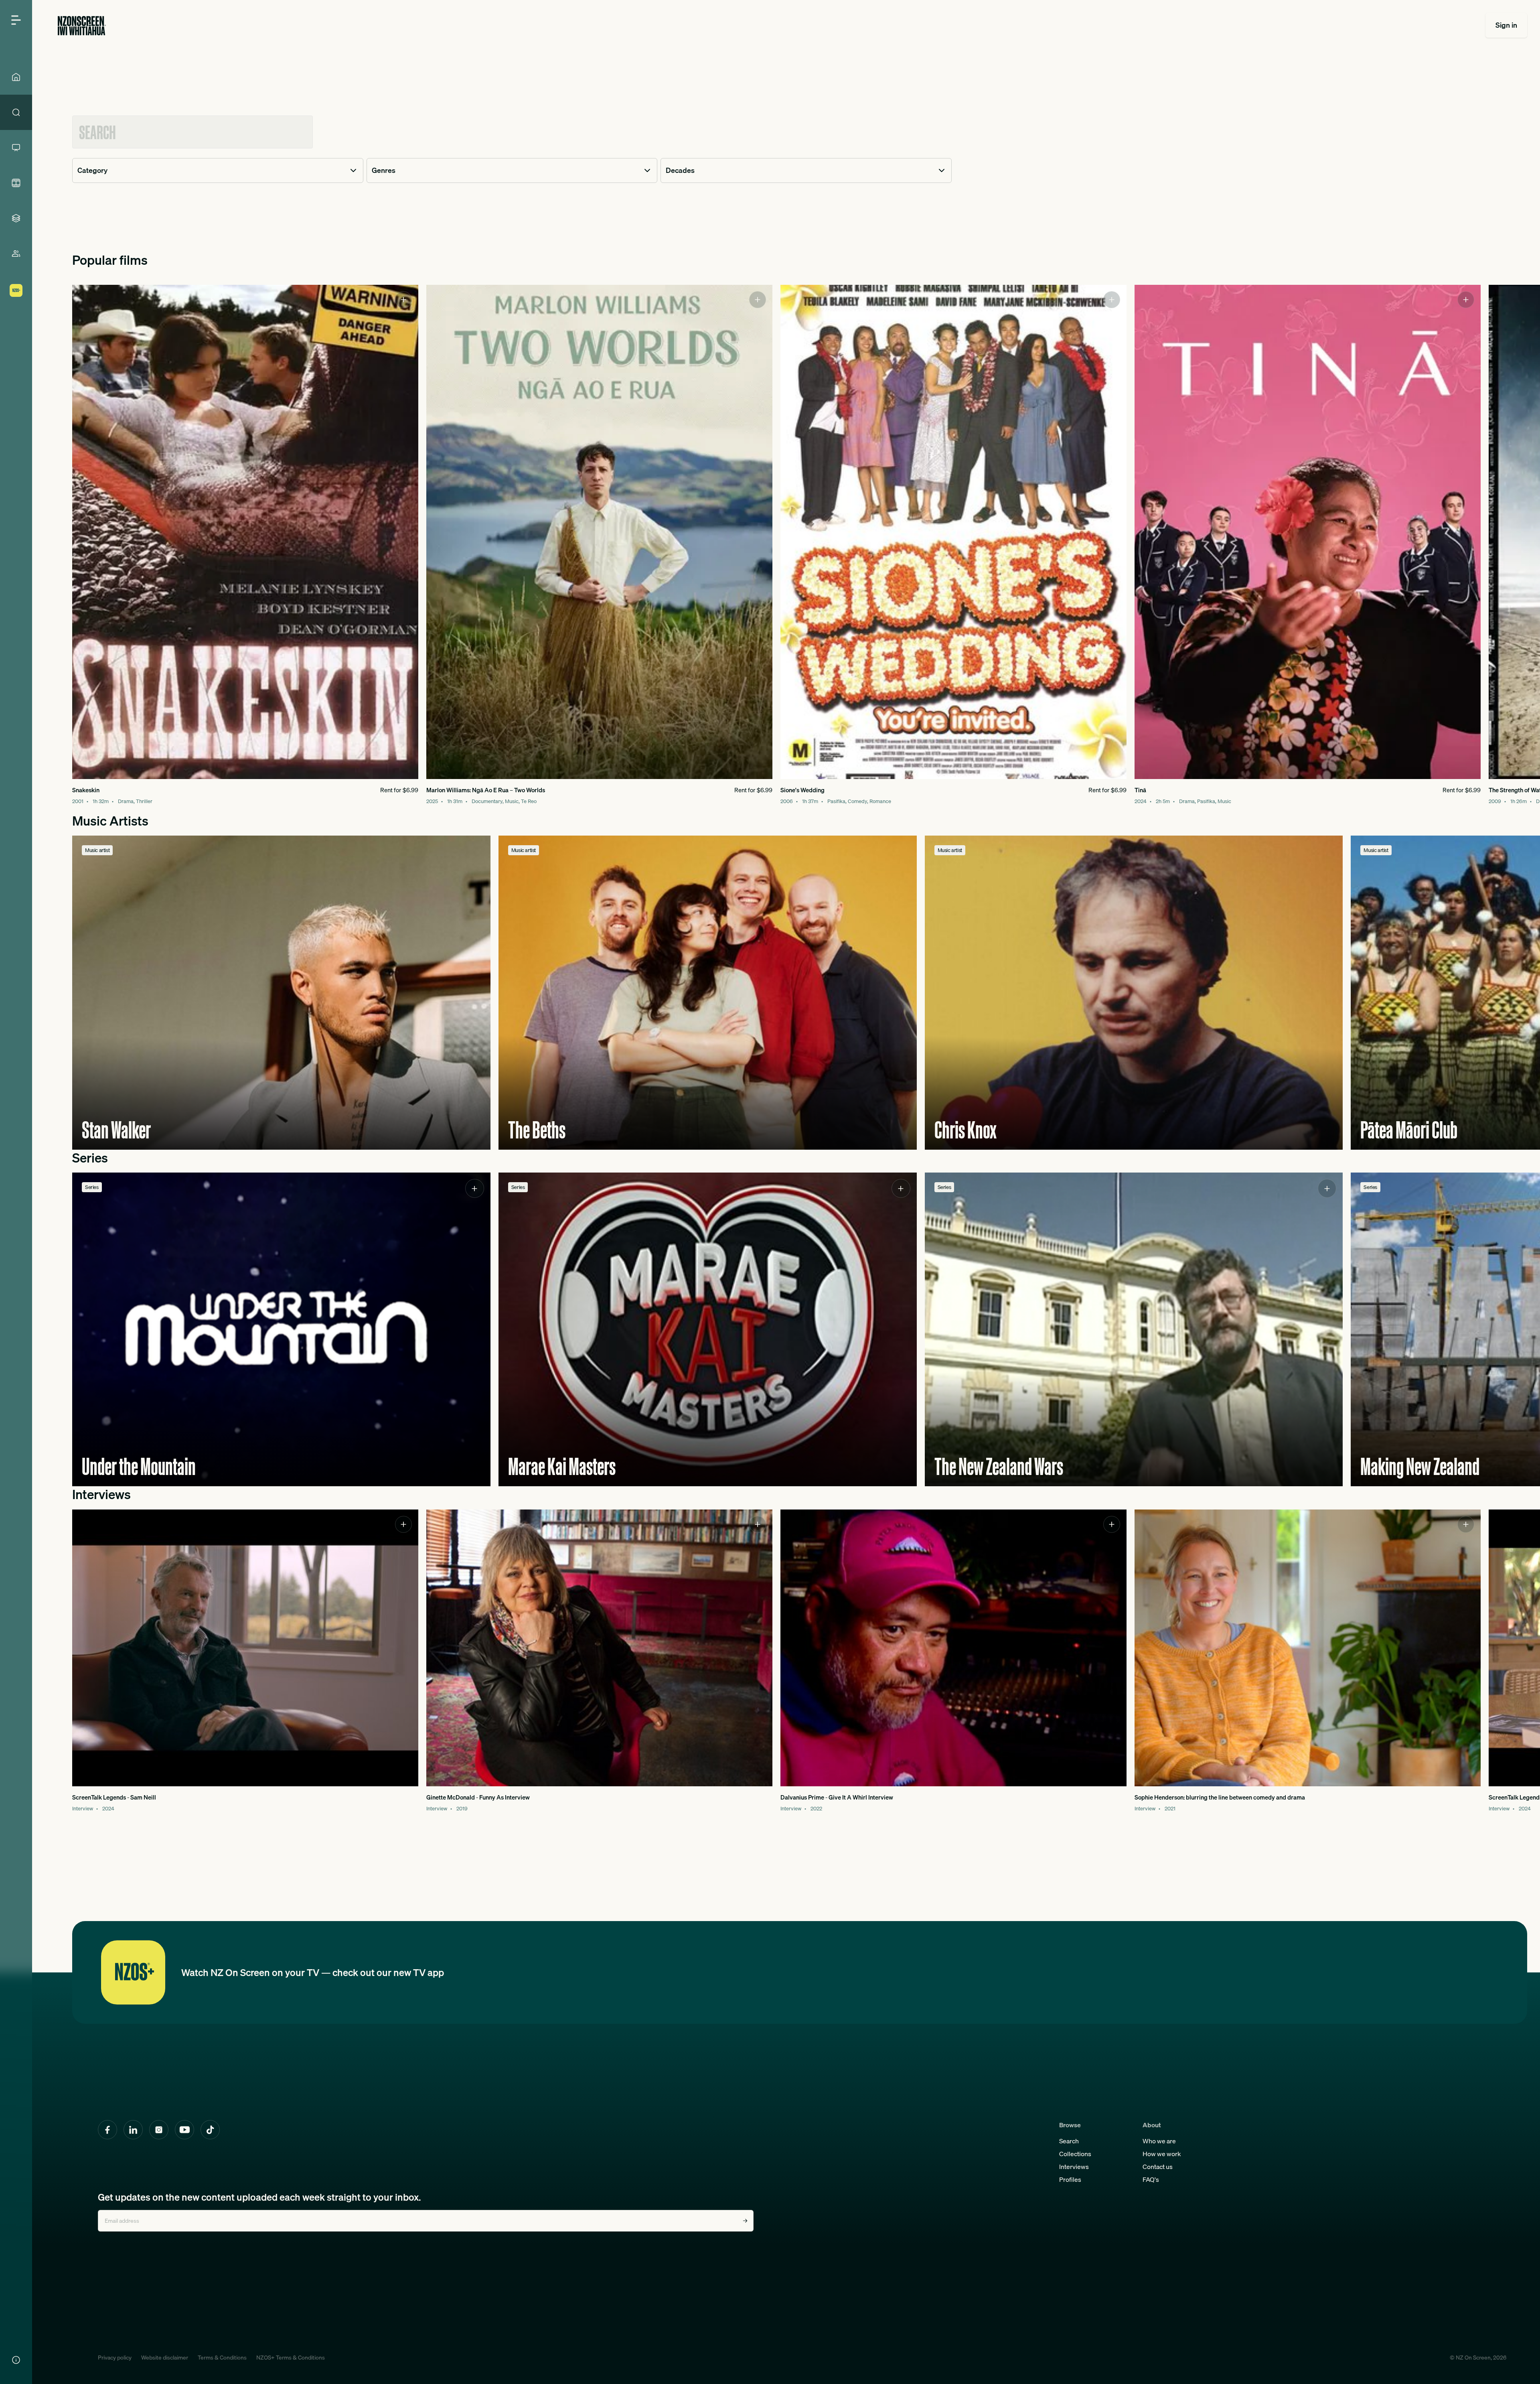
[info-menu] (16, 2360)
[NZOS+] (16, 290)
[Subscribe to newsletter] (745, 2221)
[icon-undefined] (403, 300)
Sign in (1506, 25)
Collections (1075, 2154)
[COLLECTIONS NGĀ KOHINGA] (16, 218)
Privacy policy (115, 2358)
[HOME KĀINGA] (16, 77)
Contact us (1158, 2167)
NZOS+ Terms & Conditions (291, 2358)
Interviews (1074, 2167)
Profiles (1070, 2179)
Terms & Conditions (222, 2358)
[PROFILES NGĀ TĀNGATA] (16, 254)
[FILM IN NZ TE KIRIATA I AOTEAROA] (16, 183)
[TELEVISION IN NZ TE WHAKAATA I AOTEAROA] (16, 148)
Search (1069, 2141)
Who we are (1159, 2141)
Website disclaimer (165, 2358)
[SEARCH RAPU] (16, 112)
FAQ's (1151, 2179)
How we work (1162, 2154)
